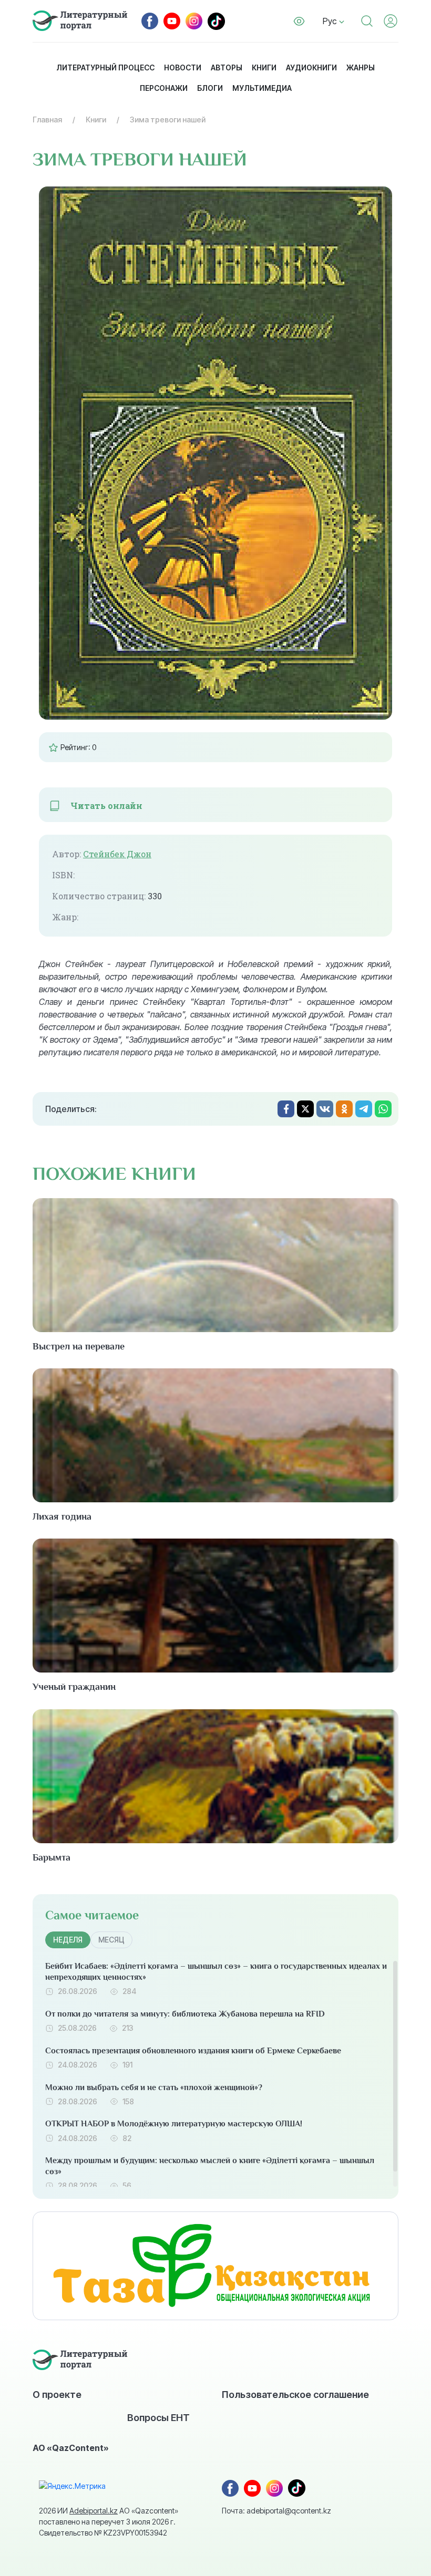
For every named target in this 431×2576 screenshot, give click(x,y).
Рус (331, 21)
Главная (47, 120)
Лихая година (62, 1516)
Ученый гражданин (74, 1687)
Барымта (52, 1857)
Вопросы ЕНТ (158, 2417)
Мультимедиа (262, 88)
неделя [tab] (68, 1940)
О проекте (57, 2394)
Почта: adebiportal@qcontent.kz (276, 2511)
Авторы (227, 67)
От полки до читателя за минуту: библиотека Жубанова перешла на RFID (185, 2014)
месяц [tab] (111, 1940)
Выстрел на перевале (79, 1346)
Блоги (210, 88)
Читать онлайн (106, 806)
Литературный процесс (105, 67)
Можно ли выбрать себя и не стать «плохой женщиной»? (154, 2087)
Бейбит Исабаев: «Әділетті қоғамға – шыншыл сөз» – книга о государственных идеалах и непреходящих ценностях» (216, 1972)
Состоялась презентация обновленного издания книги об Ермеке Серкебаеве (193, 2051)
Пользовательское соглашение (295, 2394)
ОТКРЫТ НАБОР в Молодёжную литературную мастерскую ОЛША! (174, 2124)
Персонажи (164, 88)
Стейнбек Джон (117, 854)
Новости (183, 67)
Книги (264, 67)
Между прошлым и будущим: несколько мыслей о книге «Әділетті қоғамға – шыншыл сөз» (210, 2166)
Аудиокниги (311, 67)
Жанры (361, 67)
